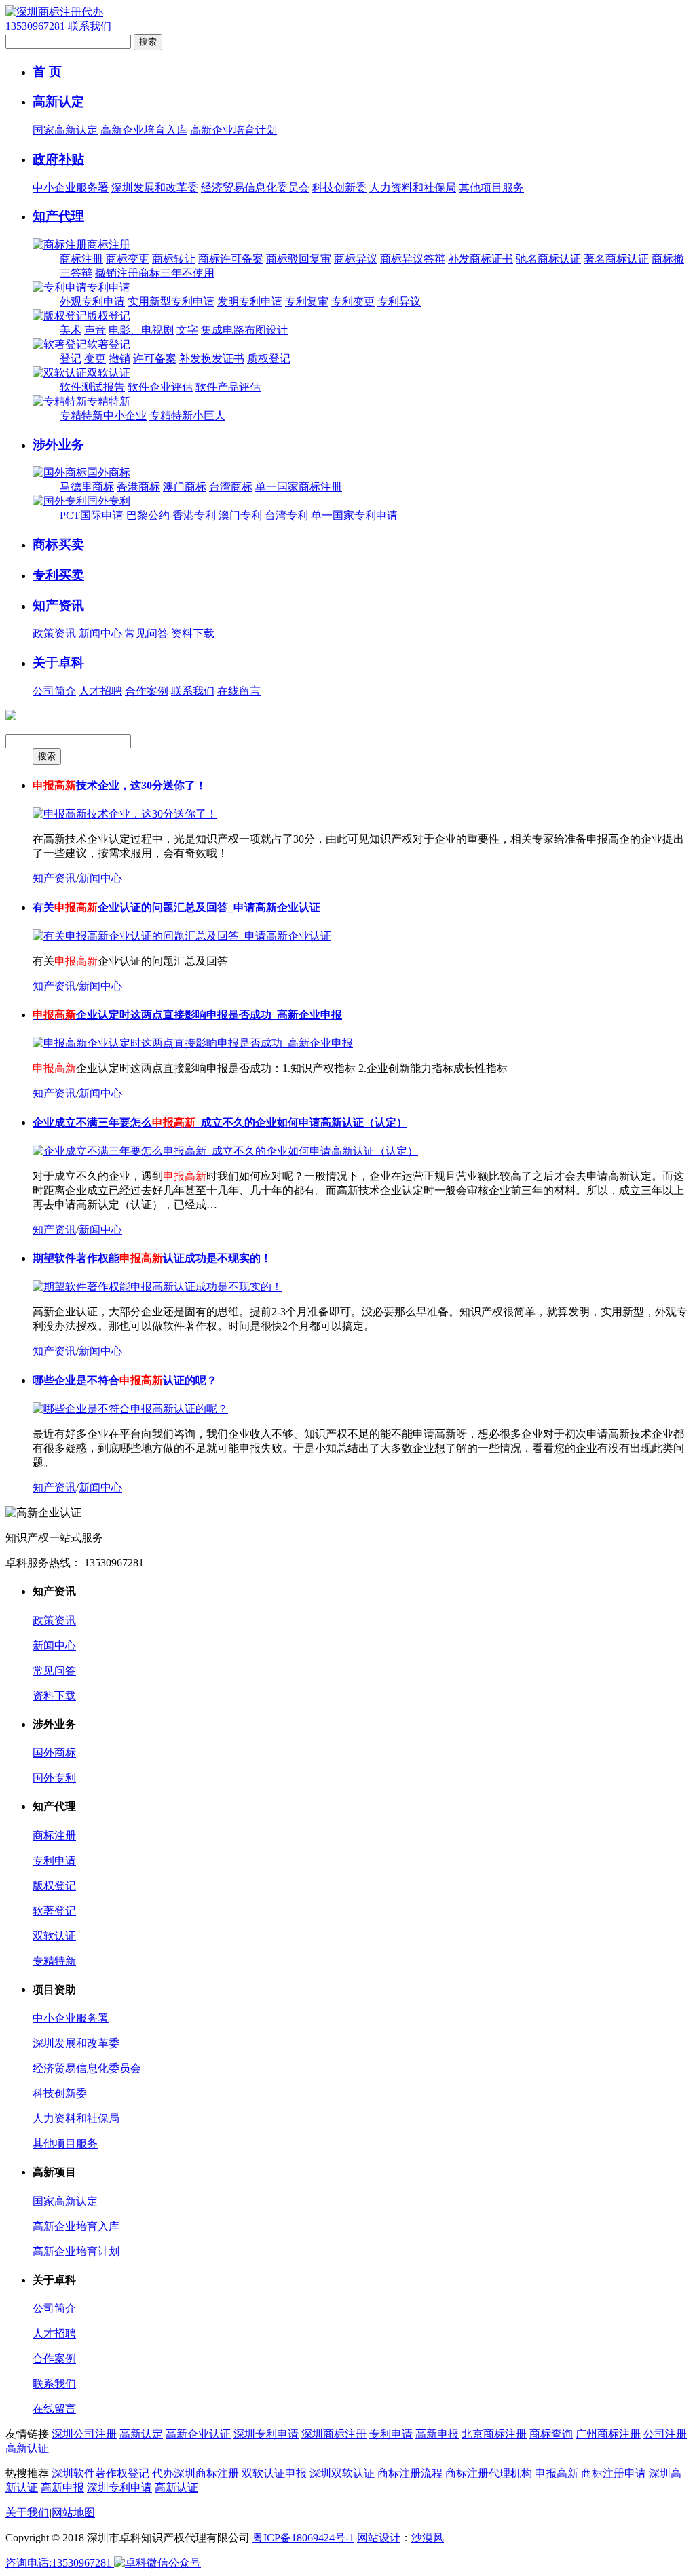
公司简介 (54, 691)
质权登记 (269, 359)
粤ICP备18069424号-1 (303, 2538)
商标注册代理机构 (489, 2473)
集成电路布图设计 (244, 330)
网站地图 (73, 2513)
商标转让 (174, 259)
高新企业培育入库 (144, 130)
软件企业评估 (160, 387)
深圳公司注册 (84, 2434)
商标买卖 (58, 544)
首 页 (47, 72)
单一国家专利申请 (354, 515)
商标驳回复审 (299, 259)
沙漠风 (428, 2538)
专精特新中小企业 (103, 416)
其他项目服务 (491, 188)
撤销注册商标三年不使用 (155, 273)
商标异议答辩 (413, 259)
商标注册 (109, 245)
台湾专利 (286, 515)
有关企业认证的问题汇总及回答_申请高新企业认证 (176, 907)
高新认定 (58, 101)
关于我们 (27, 2513)
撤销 (119, 359)
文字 (187, 330)
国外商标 (109, 473)
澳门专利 (240, 515)
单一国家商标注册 (299, 487)
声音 (95, 330)
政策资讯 (54, 633)
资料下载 (193, 633)
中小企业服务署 (71, 188)
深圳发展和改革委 (155, 188)
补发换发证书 (212, 359)
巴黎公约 (148, 515)
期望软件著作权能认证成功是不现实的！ (152, 1258)
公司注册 (665, 2434)
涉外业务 (58, 445)
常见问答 (147, 633)
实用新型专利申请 (171, 302)
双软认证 (109, 373)
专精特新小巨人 (187, 416)
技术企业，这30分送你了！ (119, 785)
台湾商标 (231, 487)
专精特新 (109, 401)
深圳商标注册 (334, 2434)
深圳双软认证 (342, 2473)
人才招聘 (100, 691)
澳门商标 (185, 487)
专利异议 (399, 302)
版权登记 (109, 316)
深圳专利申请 (266, 2434)
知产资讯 (58, 605)
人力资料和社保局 (413, 188)
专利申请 (109, 287)
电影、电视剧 (141, 330)
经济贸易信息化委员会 (255, 188)
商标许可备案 (231, 259)
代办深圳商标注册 (195, 2473)
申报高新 (557, 2473)
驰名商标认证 (548, 259)
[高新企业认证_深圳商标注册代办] (54, 12)
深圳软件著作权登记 (100, 2473)
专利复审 (307, 302)
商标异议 (356, 259)
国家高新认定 (65, 130)
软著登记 (109, 344)
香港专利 (194, 515)
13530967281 (35, 26)
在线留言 (239, 691)
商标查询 (551, 2434)
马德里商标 (87, 487)
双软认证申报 (274, 2473)
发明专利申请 (250, 302)
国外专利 (109, 501)
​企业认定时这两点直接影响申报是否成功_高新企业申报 (187, 1015)
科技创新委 (339, 188)
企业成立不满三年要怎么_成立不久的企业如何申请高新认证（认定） (220, 1122)
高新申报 (437, 2434)
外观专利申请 (92, 302)
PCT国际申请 (92, 515)
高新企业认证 (198, 2434)
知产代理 (58, 216)
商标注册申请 (614, 2473)
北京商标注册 (494, 2434)
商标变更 (128, 259)
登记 (71, 359)
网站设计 (379, 2538)
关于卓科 (58, 662)
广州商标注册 (608, 2434)
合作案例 (147, 691)
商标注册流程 (410, 2473)
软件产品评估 (228, 387)
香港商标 (138, 487)
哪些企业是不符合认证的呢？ (125, 1380)
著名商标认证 (616, 259)
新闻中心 (100, 633)
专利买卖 (58, 575)
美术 (71, 330)
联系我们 (90, 26)
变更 (95, 359)
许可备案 (155, 359)
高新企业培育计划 (233, 130)
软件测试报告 (92, 387)
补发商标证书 (481, 259)
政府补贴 (58, 159)
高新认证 (27, 2448)
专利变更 (353, 302)
